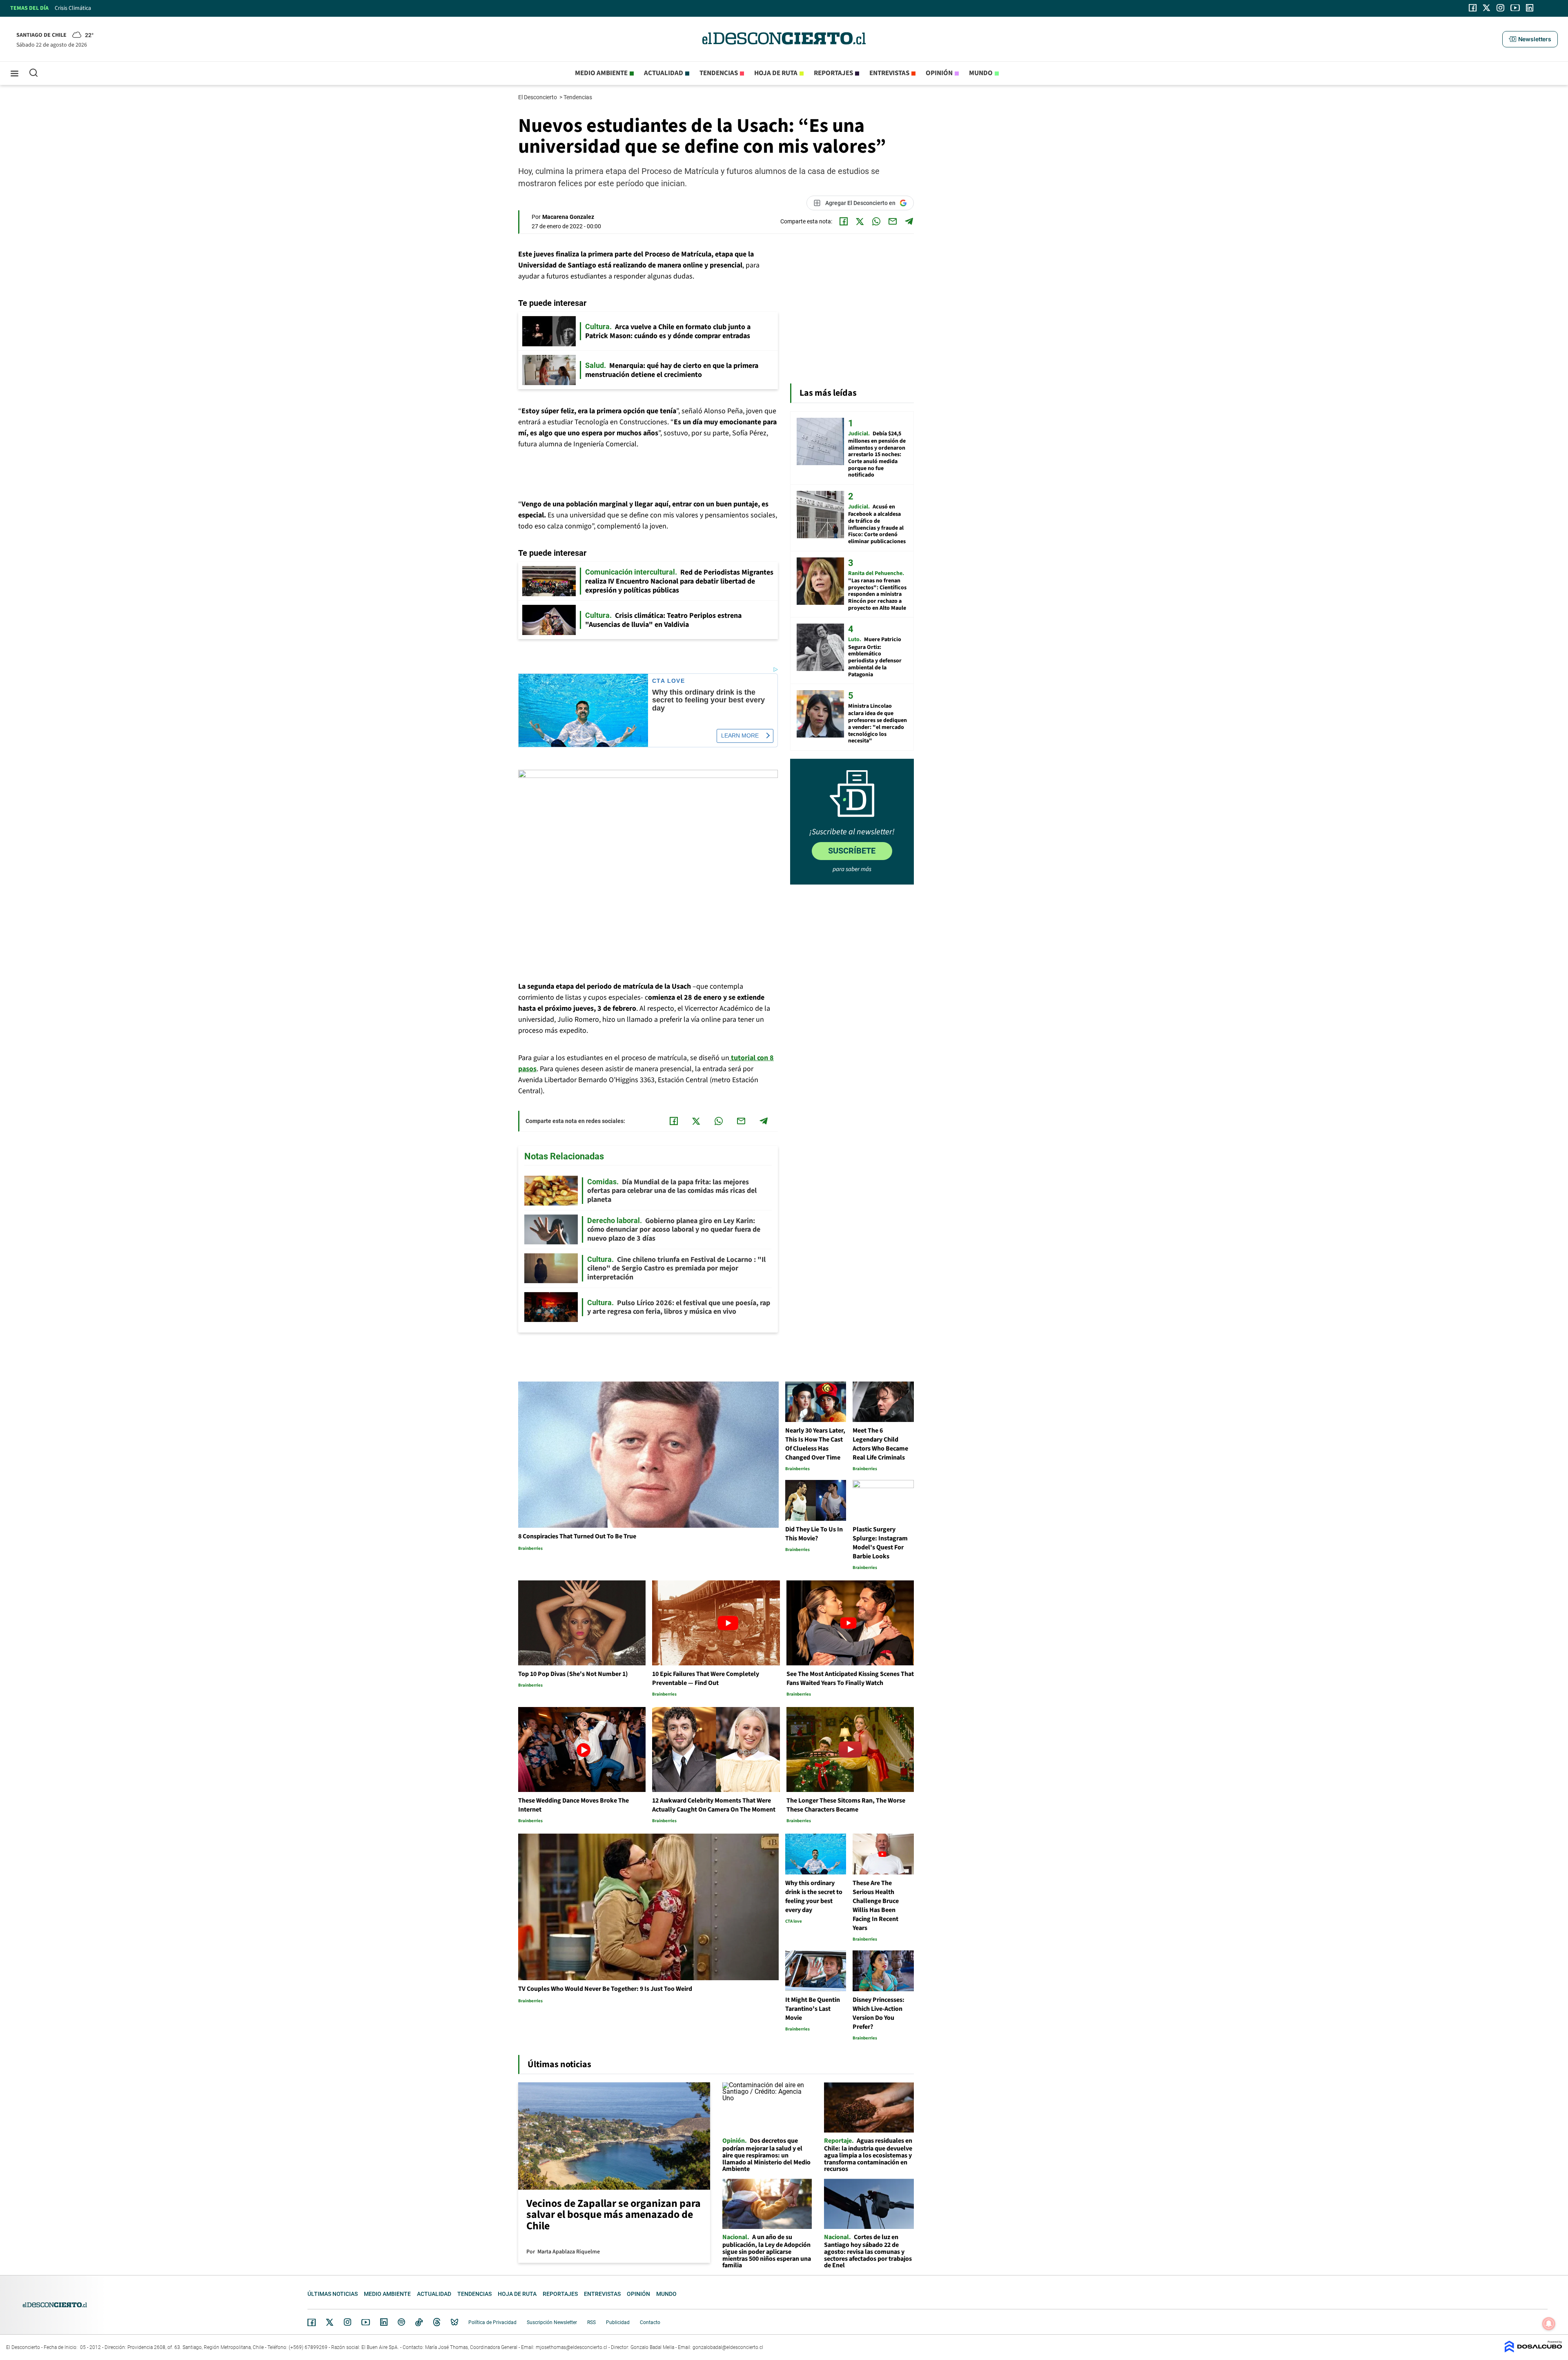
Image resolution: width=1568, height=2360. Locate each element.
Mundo (981, 73)
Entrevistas (889, 73)
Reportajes (833, 73)
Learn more (740, 735)
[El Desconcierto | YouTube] (1515, 8)
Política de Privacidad (492, 2322)
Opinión (939, 73)
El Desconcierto (538, 97)
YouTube (365, 2322)
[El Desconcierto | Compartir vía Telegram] (909, 221)
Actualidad (664, 73)
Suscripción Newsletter (552, 2322)
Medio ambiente (601, 73)
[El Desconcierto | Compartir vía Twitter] (860, 221)
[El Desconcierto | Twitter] (1487, 8)
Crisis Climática (73, 8)
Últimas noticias (333, 2294)
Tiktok (419, 2322)
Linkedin (384, 2322)
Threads (437, 2322)
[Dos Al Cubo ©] (1533, 2350)
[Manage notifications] (1549, 2324)
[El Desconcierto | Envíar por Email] (893, 221)
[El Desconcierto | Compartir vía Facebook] (844, 221)
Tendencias (719, 73)
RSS (591, 2322)
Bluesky (454, 2322)
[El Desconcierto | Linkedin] (1530, 8)
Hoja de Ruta (776, 73)
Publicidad (618, 2322)
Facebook (312, 2322)
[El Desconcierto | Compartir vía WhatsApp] (876, 221)
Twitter (330, 2322)
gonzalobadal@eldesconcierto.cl (728, 2347)
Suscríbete (852, 851)
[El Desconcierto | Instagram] (1500, 8)
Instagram (347, 2322)
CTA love (668, 681)
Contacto (650, 2322)
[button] (1530, 39)
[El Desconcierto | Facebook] (1473, 8)
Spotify (401, 2322)
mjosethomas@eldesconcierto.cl (571, 2347)
